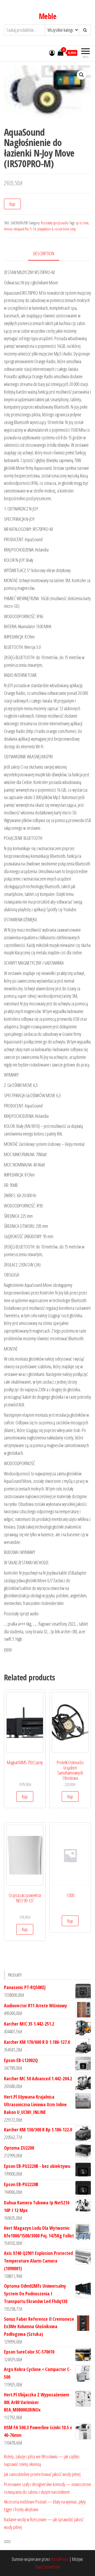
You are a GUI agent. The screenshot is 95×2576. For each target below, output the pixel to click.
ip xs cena (82, 223)
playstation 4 (45, 229)
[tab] (48, 254)
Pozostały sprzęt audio (55, 223)
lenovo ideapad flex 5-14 (20, 229)
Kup (12, 204)
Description (44, 253)
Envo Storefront (47, 2567)
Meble (47, 16)
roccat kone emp (65, 229)
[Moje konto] (52, 53)
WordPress (60, 2559)
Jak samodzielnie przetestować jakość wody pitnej (42, 2474)
